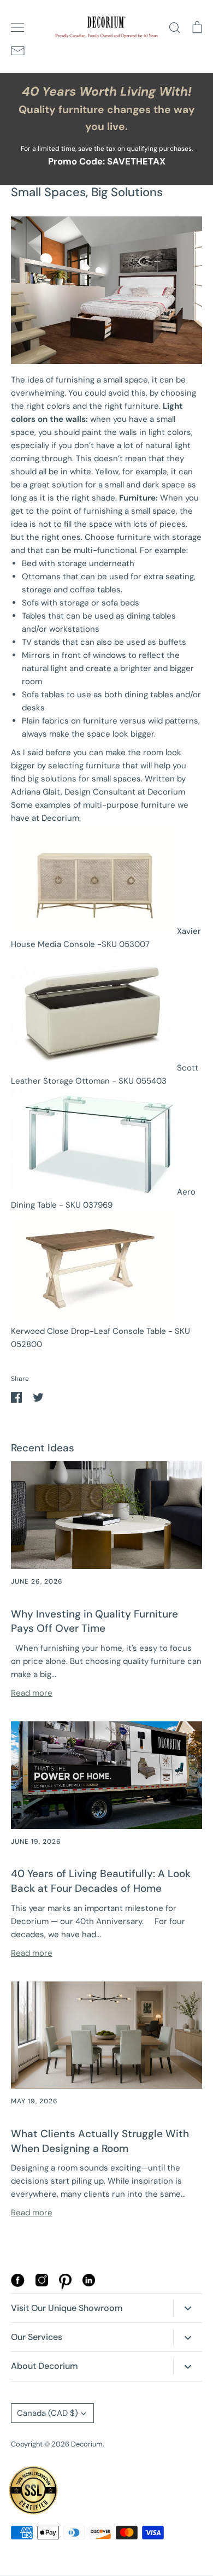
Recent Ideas (43, 1448)
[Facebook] (18, 2284)
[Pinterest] (65, 2287)
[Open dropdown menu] (188, 2308)
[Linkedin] (89, 2284)
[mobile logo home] (106, 27)
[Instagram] (42, 2284)
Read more (32, 1693)
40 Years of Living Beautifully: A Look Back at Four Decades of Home (101, 1881)
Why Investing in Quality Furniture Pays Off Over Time (94, 1621)
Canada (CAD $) (48, 2413)
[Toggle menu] (17, 27)
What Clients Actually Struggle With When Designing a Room (100, 2141)
